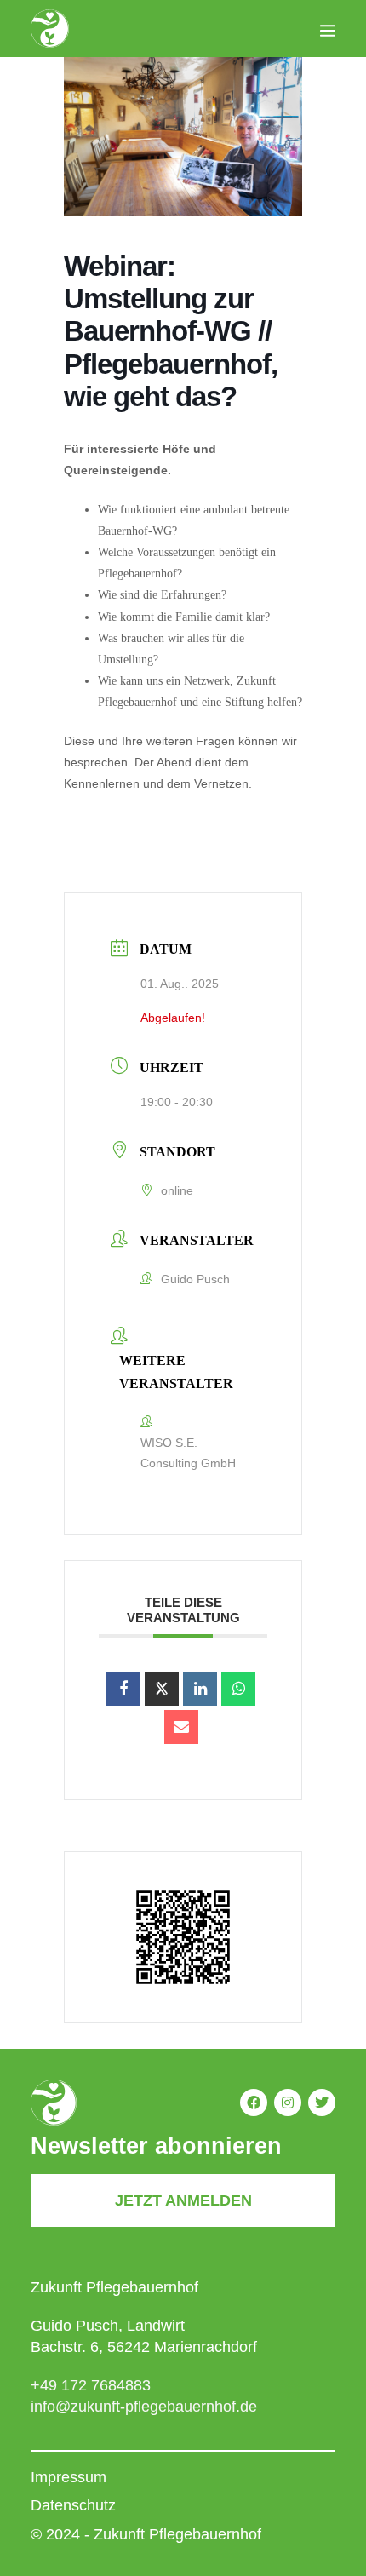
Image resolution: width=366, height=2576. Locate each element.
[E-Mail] (181, 1727)
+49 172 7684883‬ (91, 2385)
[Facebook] (254, 2103)
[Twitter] (322, 2103)
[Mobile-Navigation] (328, 30)
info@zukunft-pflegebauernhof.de (144, 2407)
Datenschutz (73, 2505)
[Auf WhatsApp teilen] (238, 1689)
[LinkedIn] (200, 1689)
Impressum (69, 2477)
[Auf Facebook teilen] (123, 1689)
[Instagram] (288, 2103)
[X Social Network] (162, 1689)
